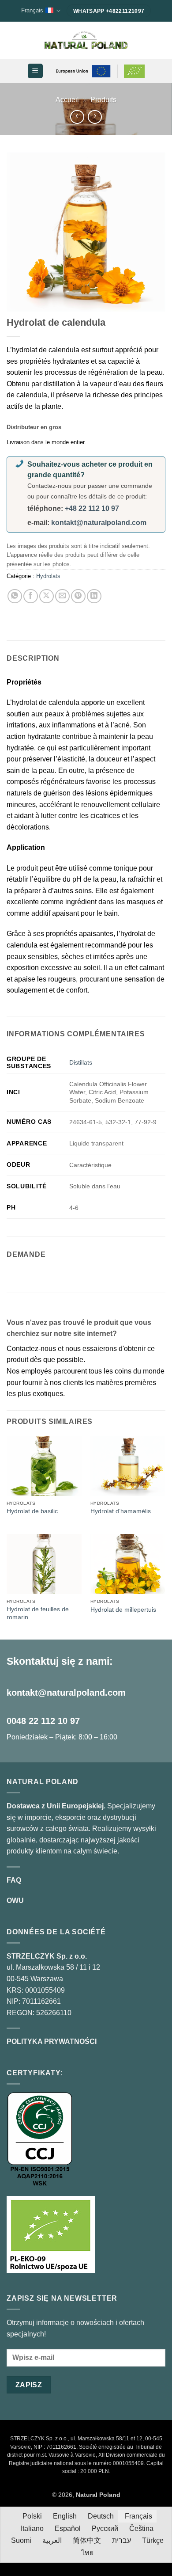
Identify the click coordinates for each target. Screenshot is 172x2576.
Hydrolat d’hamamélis (121, 1511)
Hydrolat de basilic (32, 1511)
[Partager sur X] (47, 596)
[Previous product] (95, 117)
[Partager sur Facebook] (31, 596)
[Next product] (77, 117)
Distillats (81, 1062)
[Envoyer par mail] (62, 596)
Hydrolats (48, 576)
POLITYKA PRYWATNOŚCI (52, 2041)
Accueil (67, 100)
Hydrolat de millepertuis (123, 1610)
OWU (15, 1901)
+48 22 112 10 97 (92, 508)
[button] (35, 71)
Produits (103, 100)
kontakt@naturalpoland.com (99, 523)
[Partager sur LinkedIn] (94, 596)
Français (32, 10)
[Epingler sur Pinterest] (78, 596)
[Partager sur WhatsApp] (15, 596)
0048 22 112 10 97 (43, 1721)
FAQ (14, 1880)
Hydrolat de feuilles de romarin (38, 1613)
